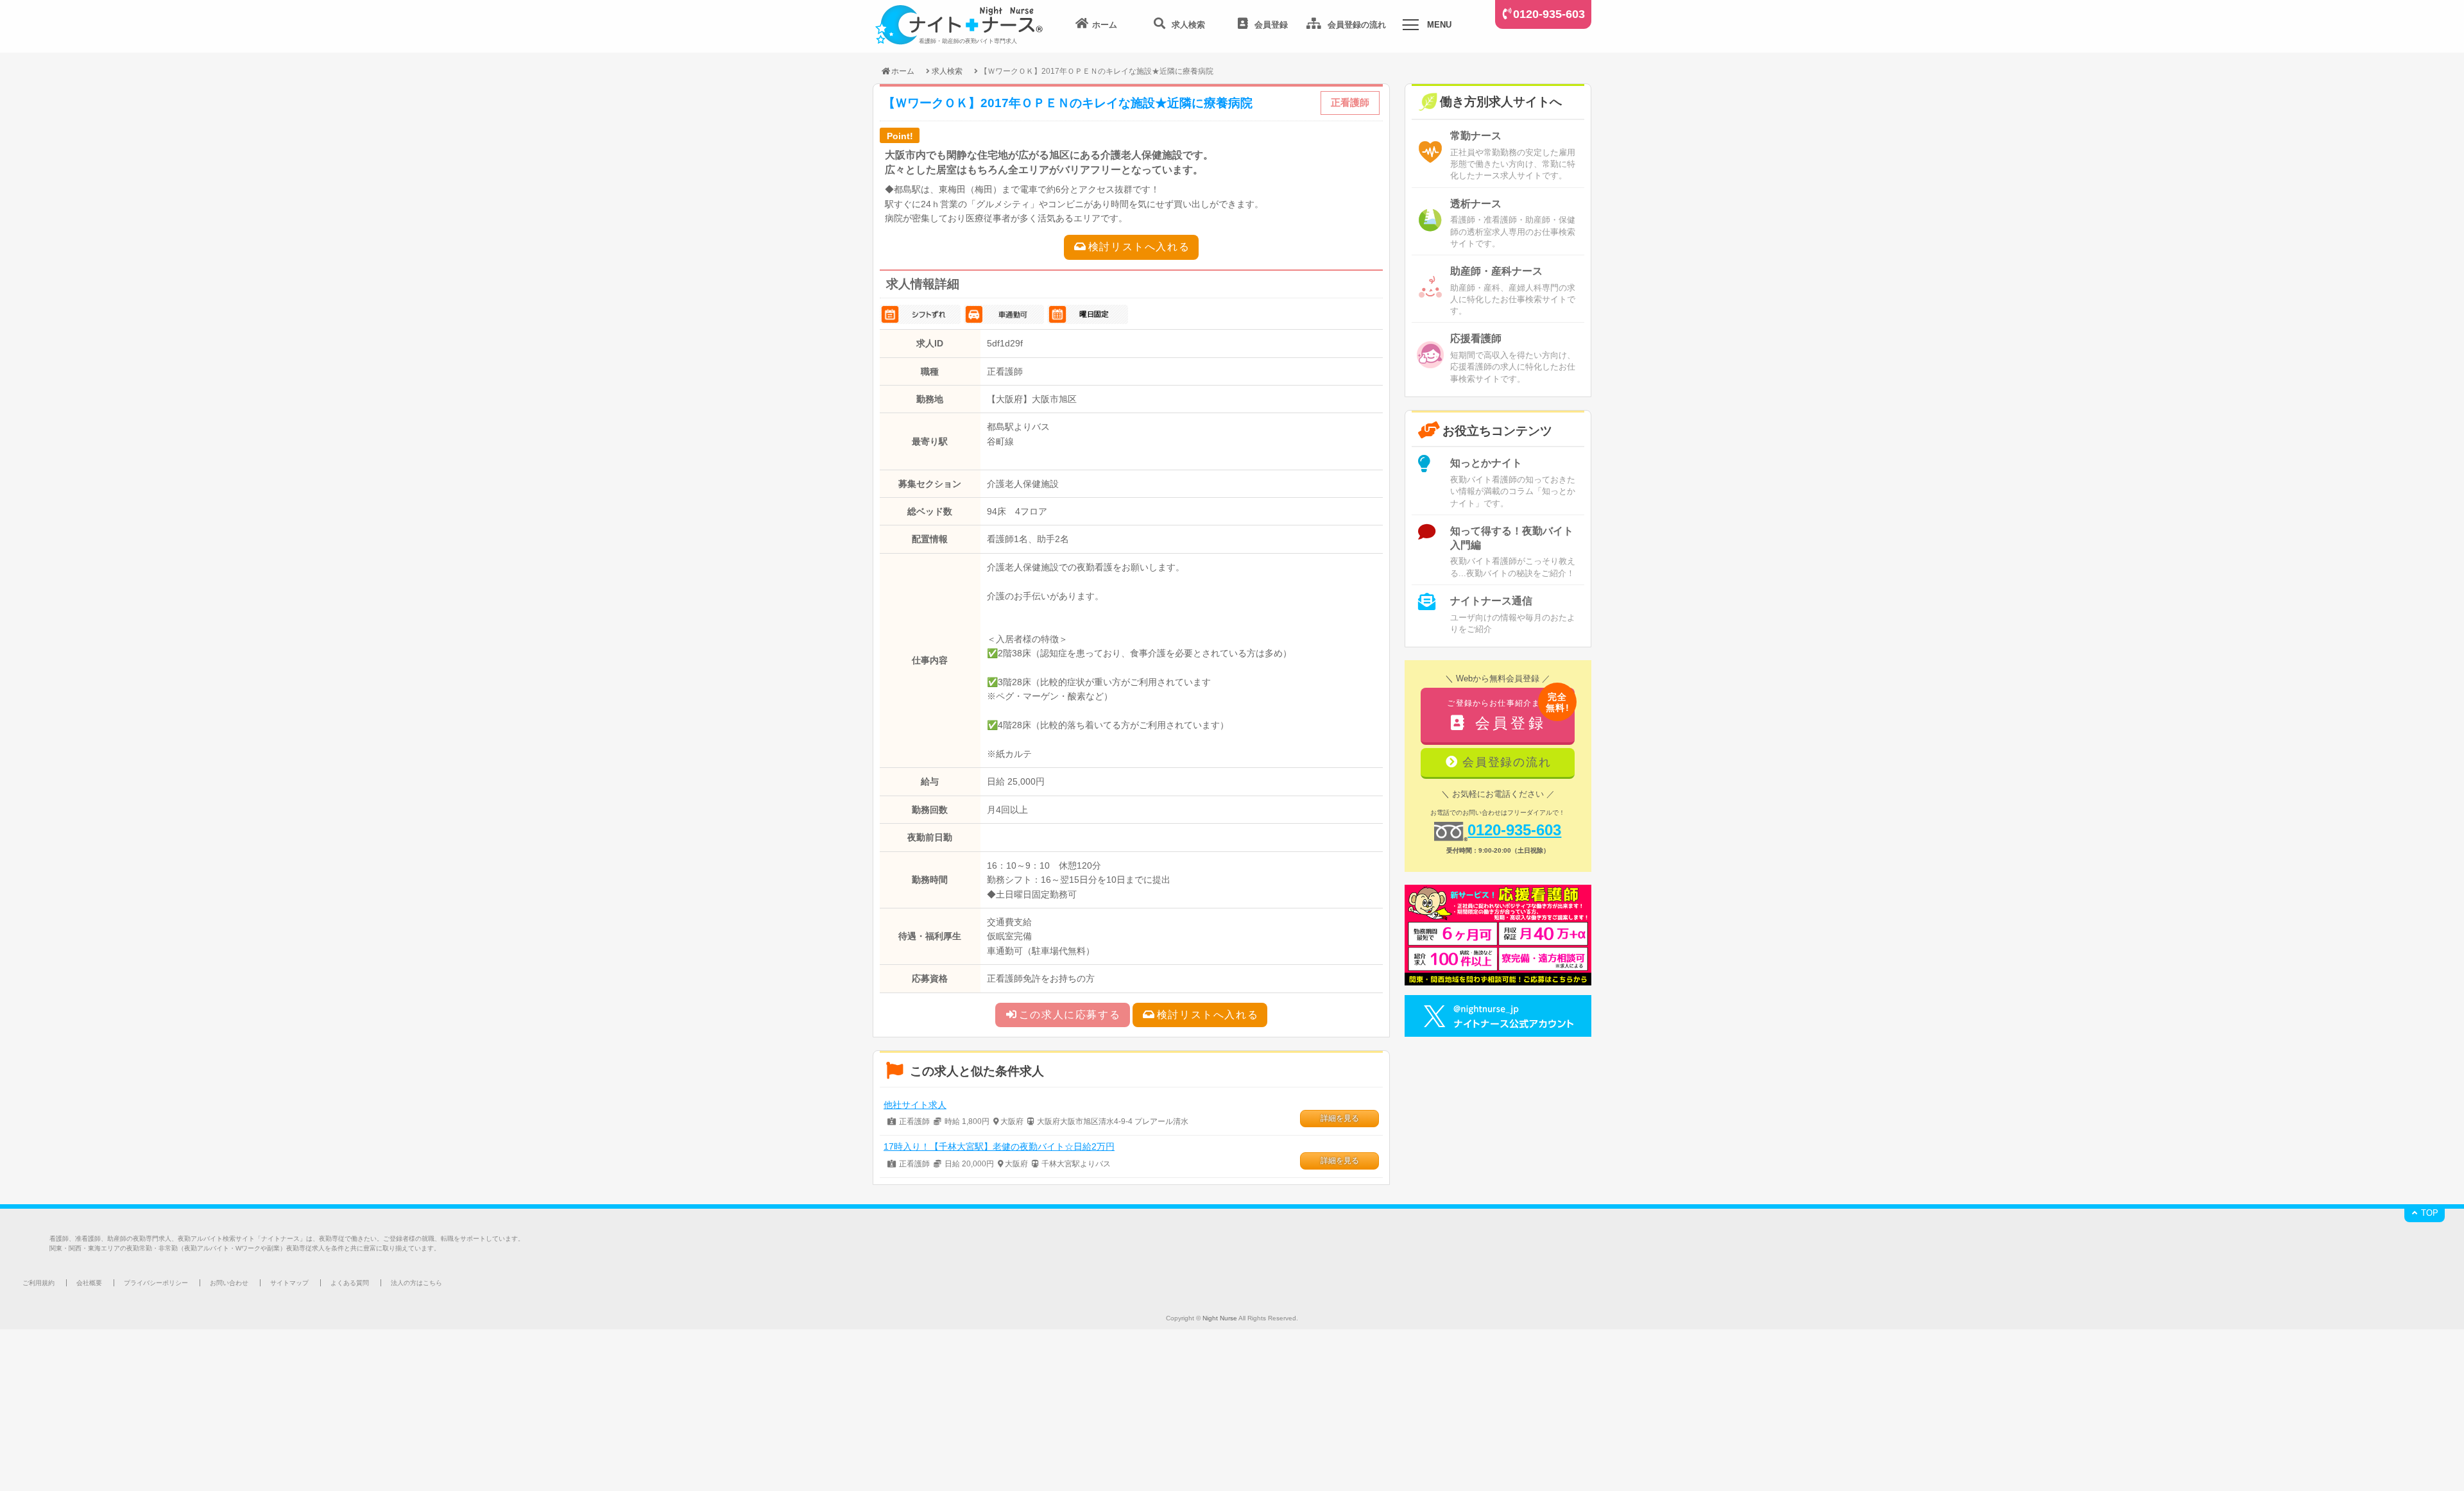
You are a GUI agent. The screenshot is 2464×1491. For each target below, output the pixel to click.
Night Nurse (1220, 1318)
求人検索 (947, 71)
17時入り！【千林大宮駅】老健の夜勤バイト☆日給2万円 (999, 1146)
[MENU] (1410, 27)
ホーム (903, 71)
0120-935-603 (1549, 14)
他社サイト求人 (915, 1105)
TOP (2428, 1213)
